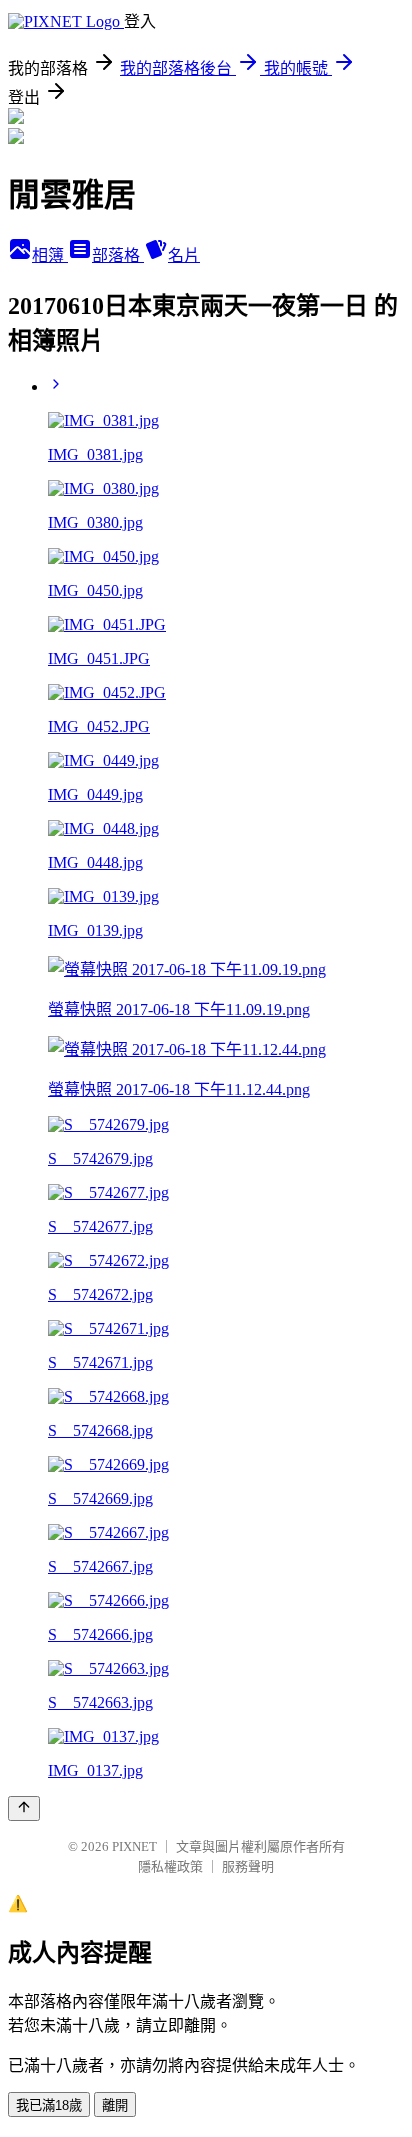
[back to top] (24, 1808)
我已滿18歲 (49, 2105)
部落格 (118, 255)
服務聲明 (248, 1866)
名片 (184, 255)
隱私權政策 (170, 1866)
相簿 (50, 255)
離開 (115, 2105)
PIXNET (134, 1846)
